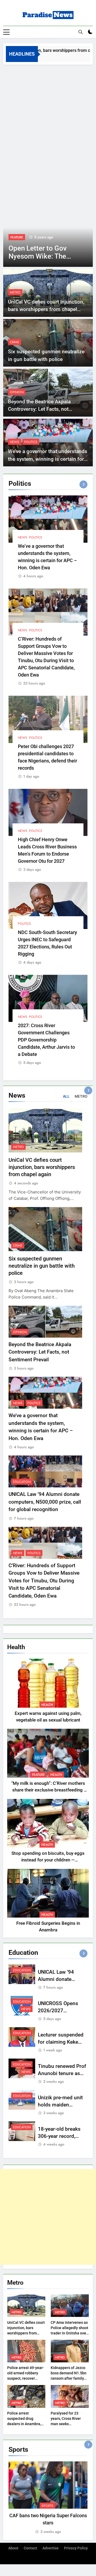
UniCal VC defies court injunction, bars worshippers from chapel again (46, 309)
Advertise (51, 2548)
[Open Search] (81, 32)
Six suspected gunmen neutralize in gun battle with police (42, 1266)
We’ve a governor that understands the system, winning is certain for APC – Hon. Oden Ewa (48, 459)
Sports (47, 2506)
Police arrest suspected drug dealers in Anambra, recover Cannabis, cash (24, 2424)
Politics (31, 442)
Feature (38, 1775)
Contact (30, 2548)
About (13, 2548)
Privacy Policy (76, 2548)
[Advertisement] (48, 115)
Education (22, 1482)
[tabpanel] (48, 2498)
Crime (15, 342)
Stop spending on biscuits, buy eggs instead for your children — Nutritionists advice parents (48, 1860)
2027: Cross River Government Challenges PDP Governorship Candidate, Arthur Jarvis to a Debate (46, 1040)
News (17, 237)
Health (47, 1705)
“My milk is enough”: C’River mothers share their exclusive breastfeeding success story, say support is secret (48, 1790)
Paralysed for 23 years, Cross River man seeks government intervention (66, 2424)
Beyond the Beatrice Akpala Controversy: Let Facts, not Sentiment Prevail (39, 409)
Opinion (17, 392)
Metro (15, 292)
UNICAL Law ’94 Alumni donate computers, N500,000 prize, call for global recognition (45, 1502)
